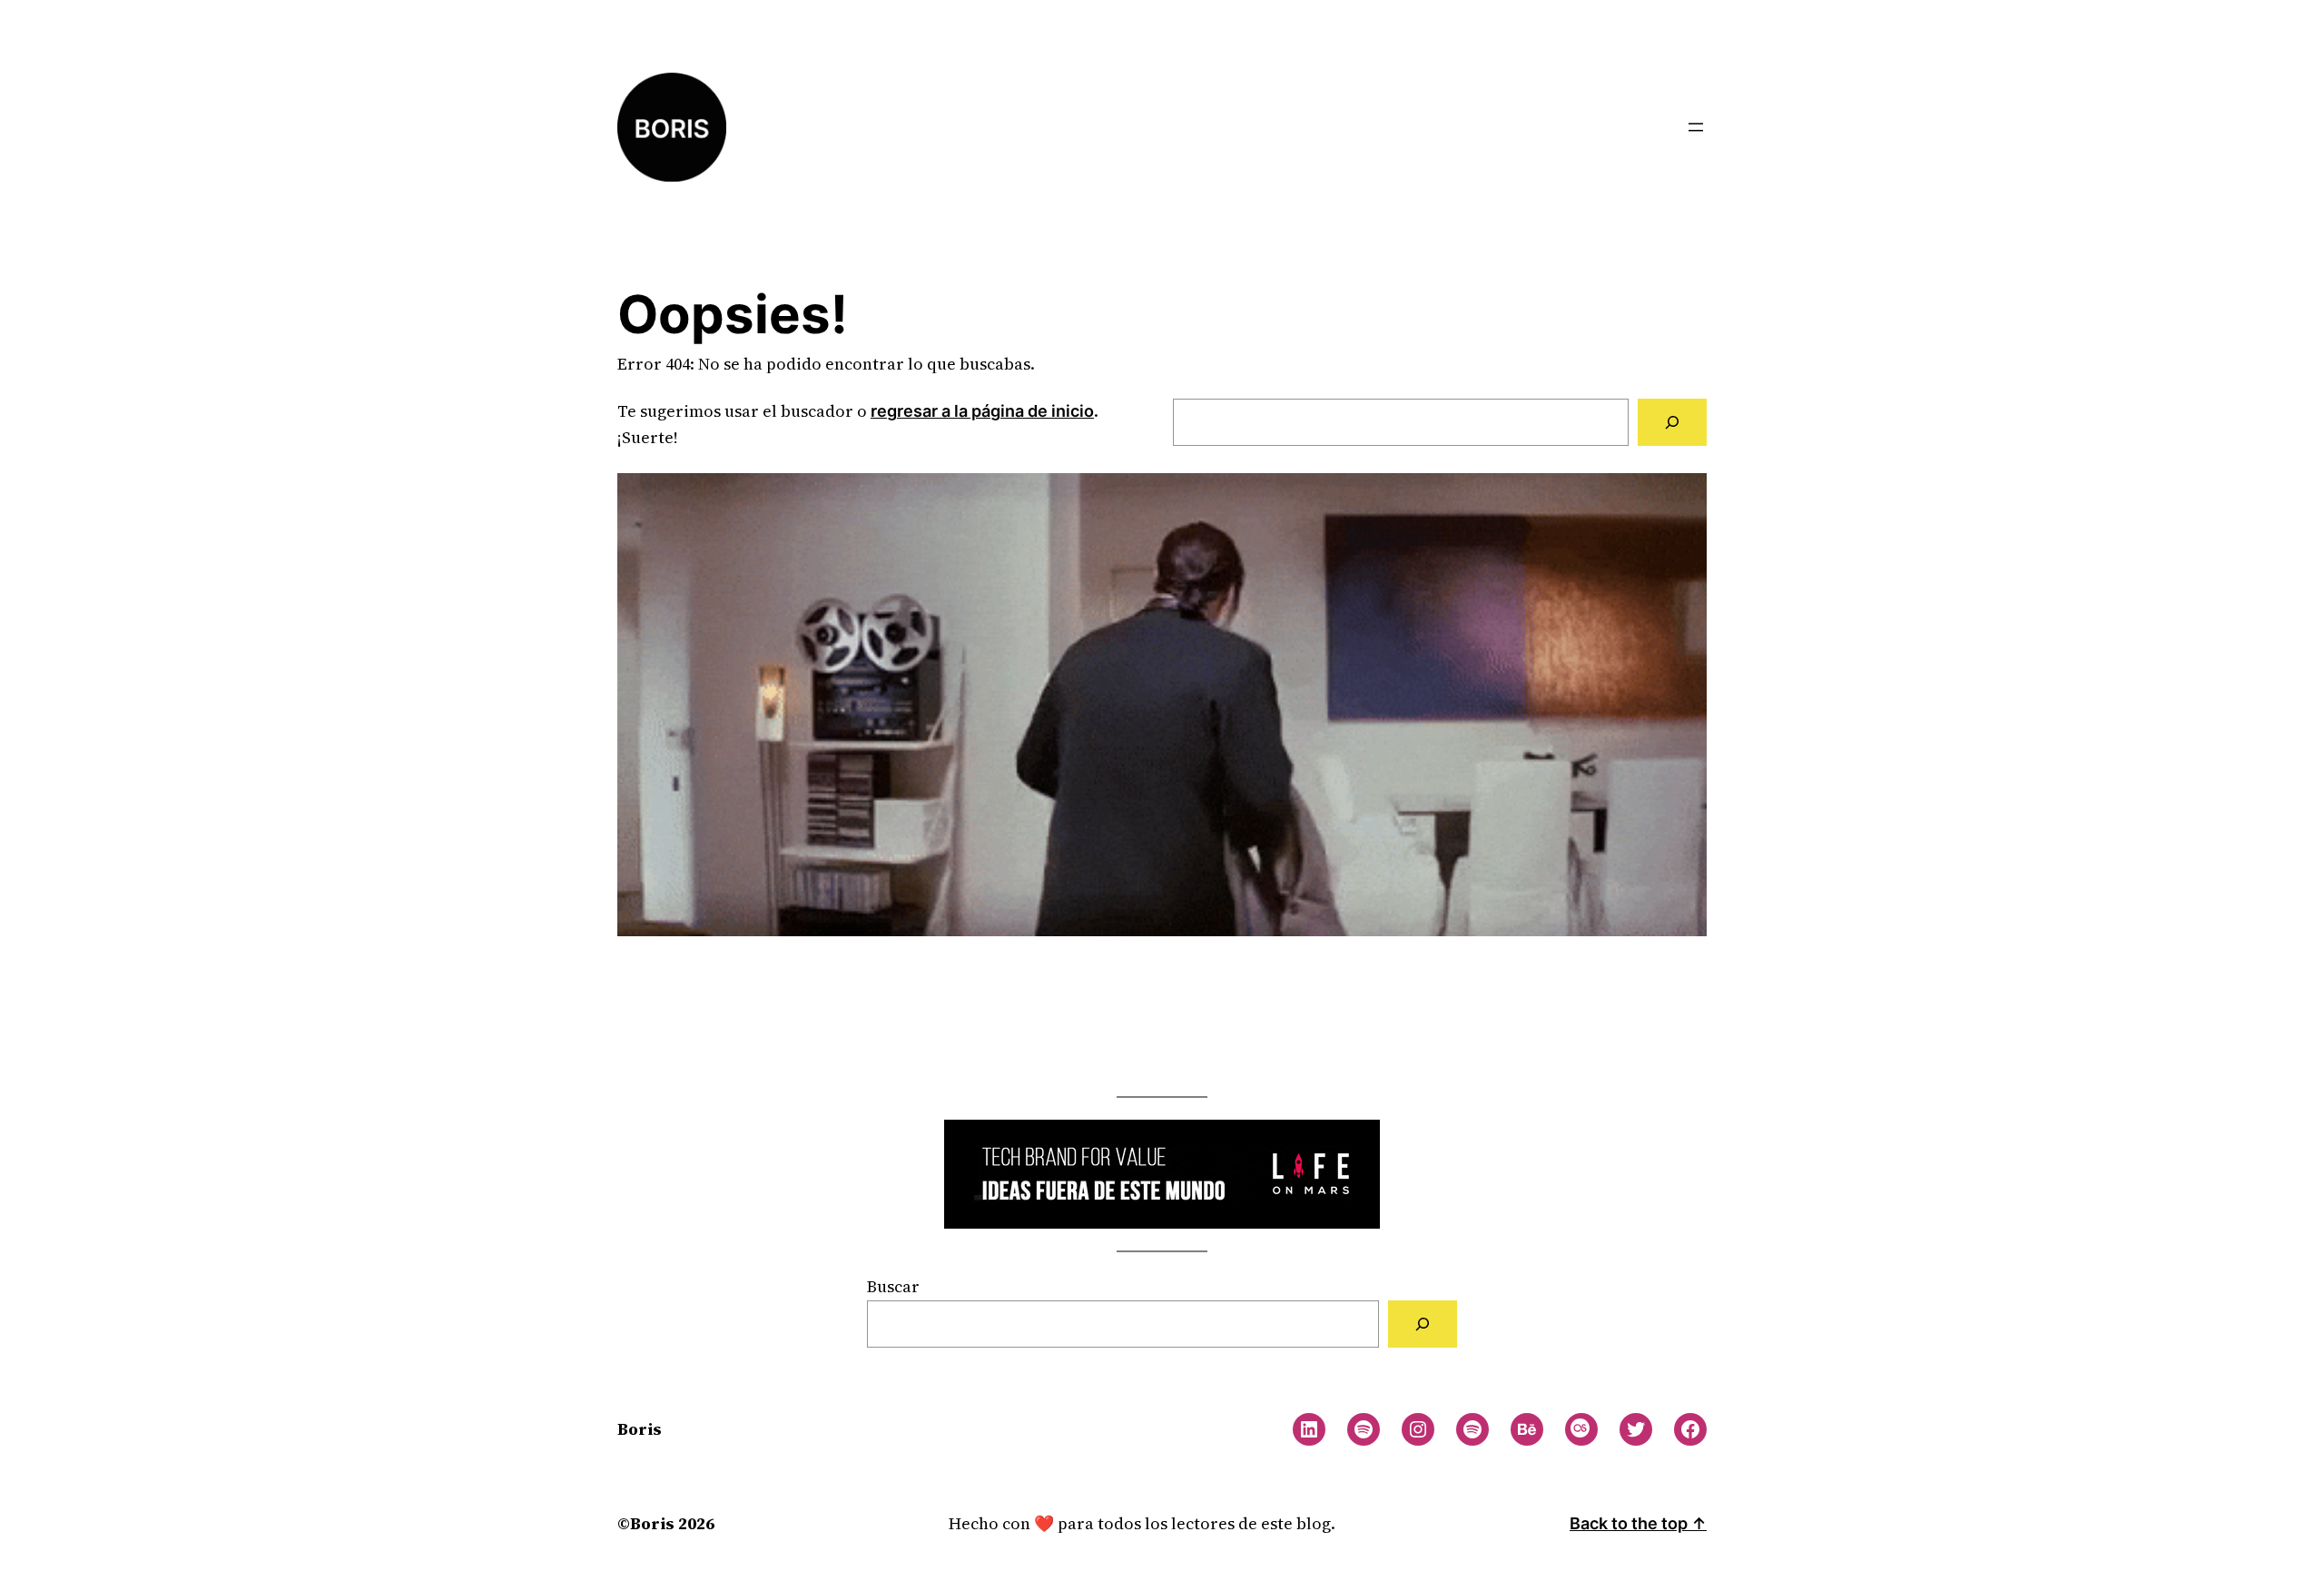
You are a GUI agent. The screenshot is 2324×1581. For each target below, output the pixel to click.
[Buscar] (1672, 422)
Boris (640, 1429)
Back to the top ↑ (1638, 1523)
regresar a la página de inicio (982, 411)
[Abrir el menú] (1696, 127)
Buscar (893, 1286)
